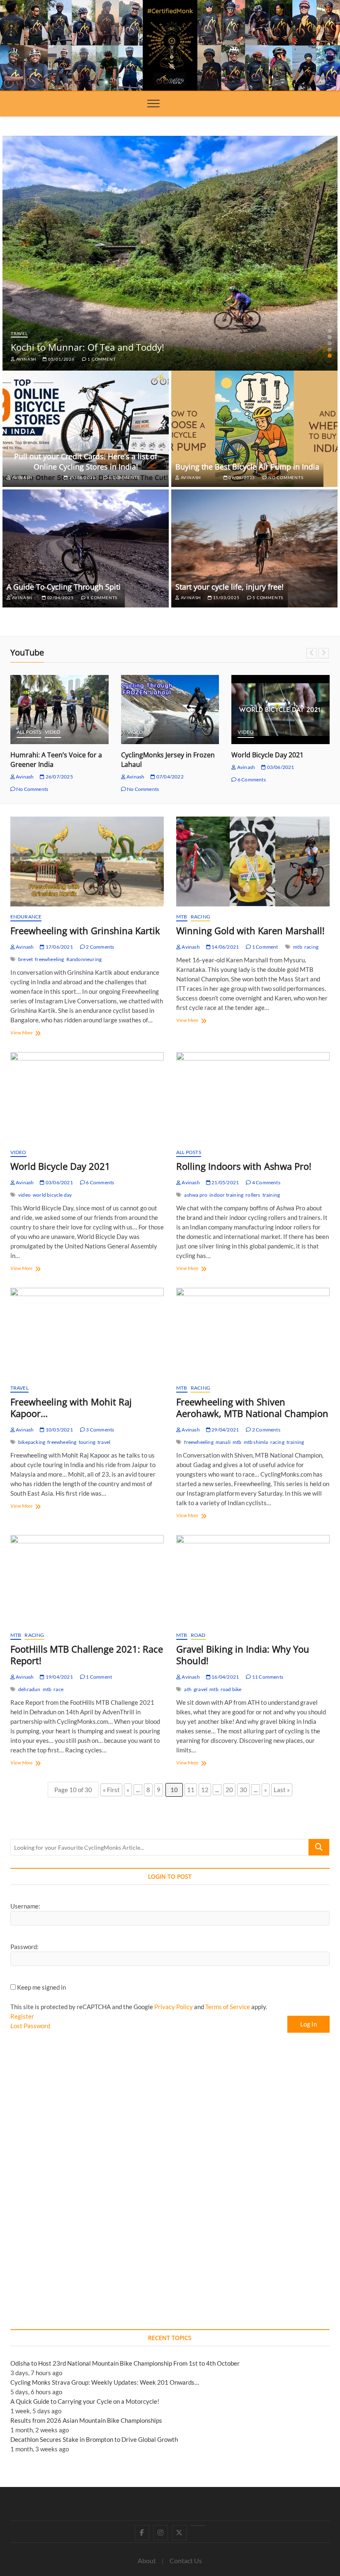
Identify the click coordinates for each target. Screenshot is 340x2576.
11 (191, 1790)
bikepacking (32, 1442)
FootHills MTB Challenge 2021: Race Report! (87, 1655)
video (24, 1195)
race (58, 1689)
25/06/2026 (82, 477)
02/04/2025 (60, 598)
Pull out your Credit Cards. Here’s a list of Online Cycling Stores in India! (86, 461)
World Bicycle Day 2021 (267, 755)
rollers (253, 1195)
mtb (298, 947)
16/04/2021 (225, 1677)
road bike (231, 1689)
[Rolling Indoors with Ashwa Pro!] (253, 1097)
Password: (24, 1947)
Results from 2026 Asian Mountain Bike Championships (86, 2420)
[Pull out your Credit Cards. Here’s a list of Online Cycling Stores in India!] (86, 428)
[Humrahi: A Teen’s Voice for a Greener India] (59, 710)
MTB (182, 917)
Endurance (26, 917)
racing (311, 947)
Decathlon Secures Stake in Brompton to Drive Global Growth (94, 2439)
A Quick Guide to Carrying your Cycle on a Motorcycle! (85, 2401)
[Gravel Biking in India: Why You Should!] (253, 1580)
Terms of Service (228, 2007)
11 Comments (267, 1677)
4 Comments (266, 1182)
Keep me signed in (41, 1987)
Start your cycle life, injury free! (229, 587)
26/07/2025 (59, 777)
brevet (25, 959)
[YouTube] (198, 2525)
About (147, 2560)
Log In (308, 2024)
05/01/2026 (61, 359)
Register (22, 2016)
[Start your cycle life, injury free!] (254, 548)
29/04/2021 (225, 1430)
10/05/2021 (59, 1430)
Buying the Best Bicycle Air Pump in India (247, 467)
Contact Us (186, 2560)
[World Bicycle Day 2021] (280, 710)
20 (229, 1790)
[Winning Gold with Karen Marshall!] (253, 861)
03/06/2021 (280, 767)
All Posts (29, 732)
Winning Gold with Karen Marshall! (250, 930)
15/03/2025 (226, 598)
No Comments (285, 477)
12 (205, 1790)
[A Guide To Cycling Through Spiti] (86, 548)
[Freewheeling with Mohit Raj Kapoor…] (87, 1333)
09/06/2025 (241, 477)
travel (104, 1442)
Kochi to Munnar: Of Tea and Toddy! (87, 347)
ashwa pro (196, 1195)
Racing (200, 917)
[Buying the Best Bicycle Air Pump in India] (254, 428)
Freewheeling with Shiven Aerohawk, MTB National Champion (252, 1407)
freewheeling (49, 959)
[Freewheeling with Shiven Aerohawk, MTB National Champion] (253, 1333)
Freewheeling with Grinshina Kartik (85, 930)
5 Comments (267, 598)
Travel (19, 333)
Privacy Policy (174, 2007)
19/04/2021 (59, 1677)
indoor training (226, 1195)
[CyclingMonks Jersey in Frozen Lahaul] (170, 710)
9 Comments (101, 598)
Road (198, 1635)
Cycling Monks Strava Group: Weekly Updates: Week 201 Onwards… (105, 2382)
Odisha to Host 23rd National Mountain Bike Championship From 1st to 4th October (125, 2363)
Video (53, 732)
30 (243, 1790)
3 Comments (100, 1430)
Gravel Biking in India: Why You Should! (243, 1655)
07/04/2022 (169, 777)
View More (35, 1033)
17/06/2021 (59, 947)
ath (188, 1689)
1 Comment (101, 359)
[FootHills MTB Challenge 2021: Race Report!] (87, 1580)
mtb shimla (256, 1442)
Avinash (26, 359)
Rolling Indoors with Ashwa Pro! (244, 1166)
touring (87, 1442)
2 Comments (100, 947)
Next (324, 653)
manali (223, 1442)
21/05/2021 (225, 1182)
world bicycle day (52, 1195)
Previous (312, 653)
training (271, 1195)
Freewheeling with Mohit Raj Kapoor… (71, 1407)
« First (111, 1790)
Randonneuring (84, 959)
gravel (200, 1689)
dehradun (29, 1689)
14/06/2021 (225, 947)
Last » (282, 1790)
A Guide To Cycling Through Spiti (64, 587)
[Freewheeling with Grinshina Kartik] (87, 861)
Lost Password (30, 2026)
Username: (25, 1906)
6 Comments (123, 477)
